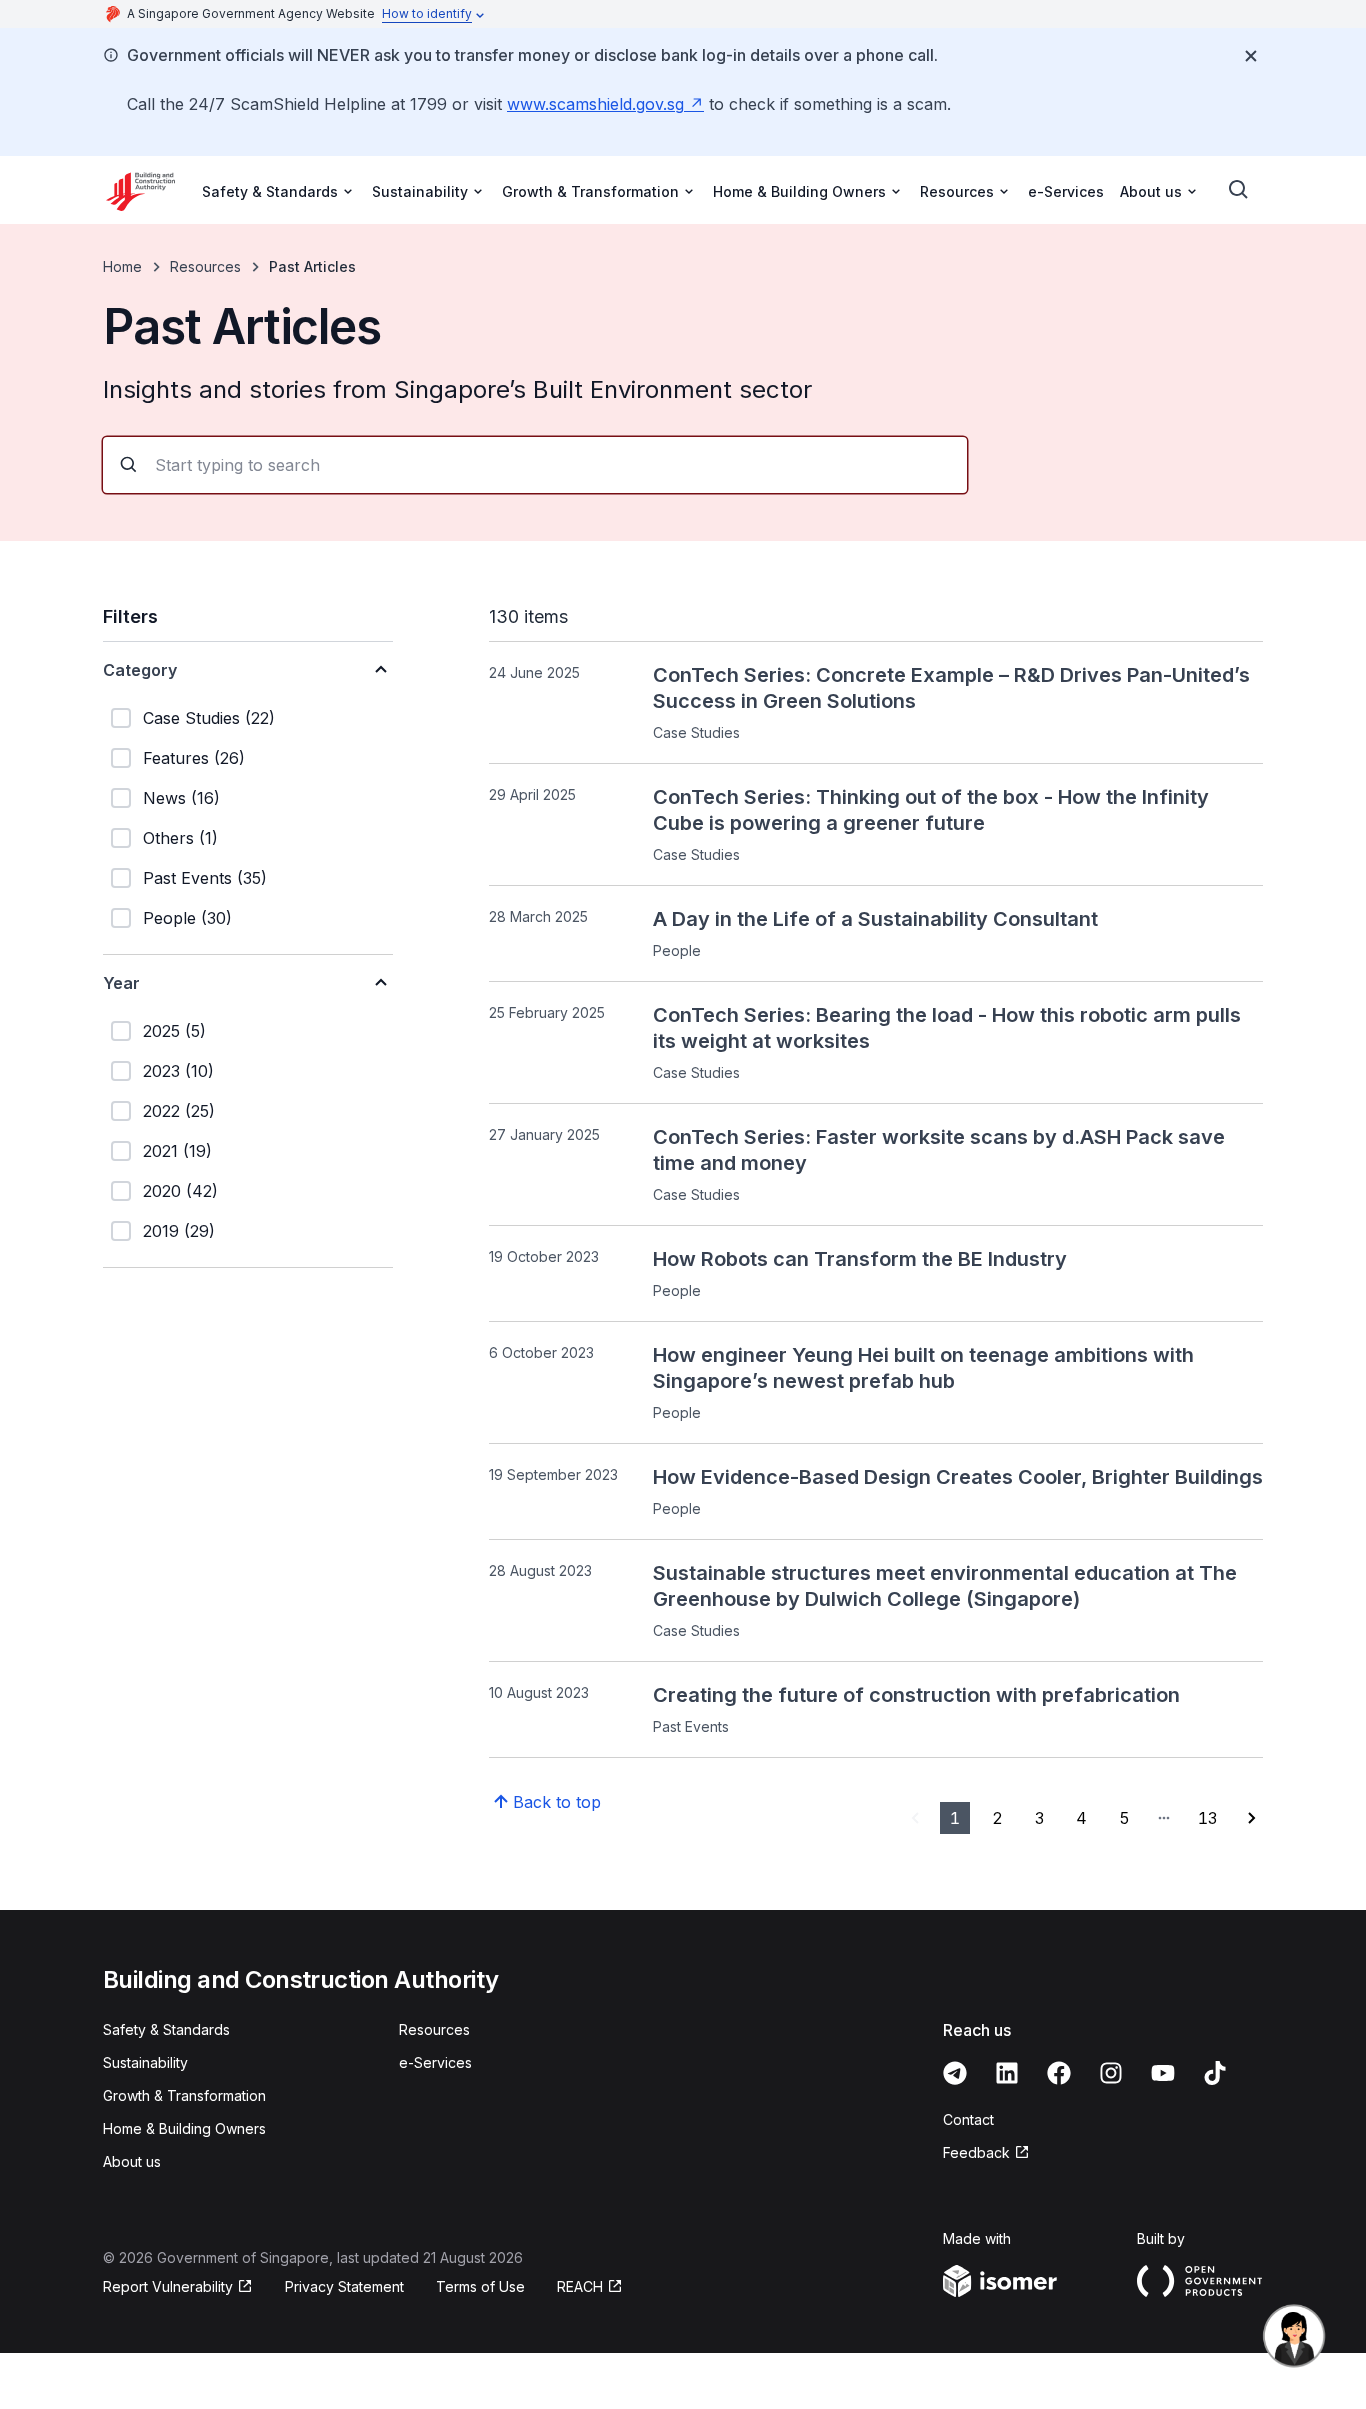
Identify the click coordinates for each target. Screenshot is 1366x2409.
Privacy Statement (344, 2286)
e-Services (1066, 191)
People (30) (187, 918)
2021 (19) (177, 1151)
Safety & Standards (166, 2029)
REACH (580, 2286)
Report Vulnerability (168, 2286)
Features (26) (194, 758)
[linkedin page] (1007, 2073)
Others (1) (180, 838)
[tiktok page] (1215, 2073)
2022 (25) (179, 1111)
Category (140, 670)
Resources (205, 266)
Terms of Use (480, 2286)
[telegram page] (955, 2073)
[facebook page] (1059, 2073)
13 (1207, 1818)
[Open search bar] (1239, 190)
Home (122, 266)
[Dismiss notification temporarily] (1251, 56)
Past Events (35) (205, 878)
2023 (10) (178, 1071)
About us (132, 2161)
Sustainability (145, 2062)
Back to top (557, 1802)
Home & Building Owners (184, 2128)
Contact (968, 2119)
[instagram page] (1111, 2073)
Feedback (976, 2152)
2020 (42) (180, 1191)
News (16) (181, 798)
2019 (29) (179, 1231)
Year (121, 983)
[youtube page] (1163, 2073)
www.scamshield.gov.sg (595, 104)
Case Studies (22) (209, 718)
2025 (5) (174, 1031)
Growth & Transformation (184, 2095)
